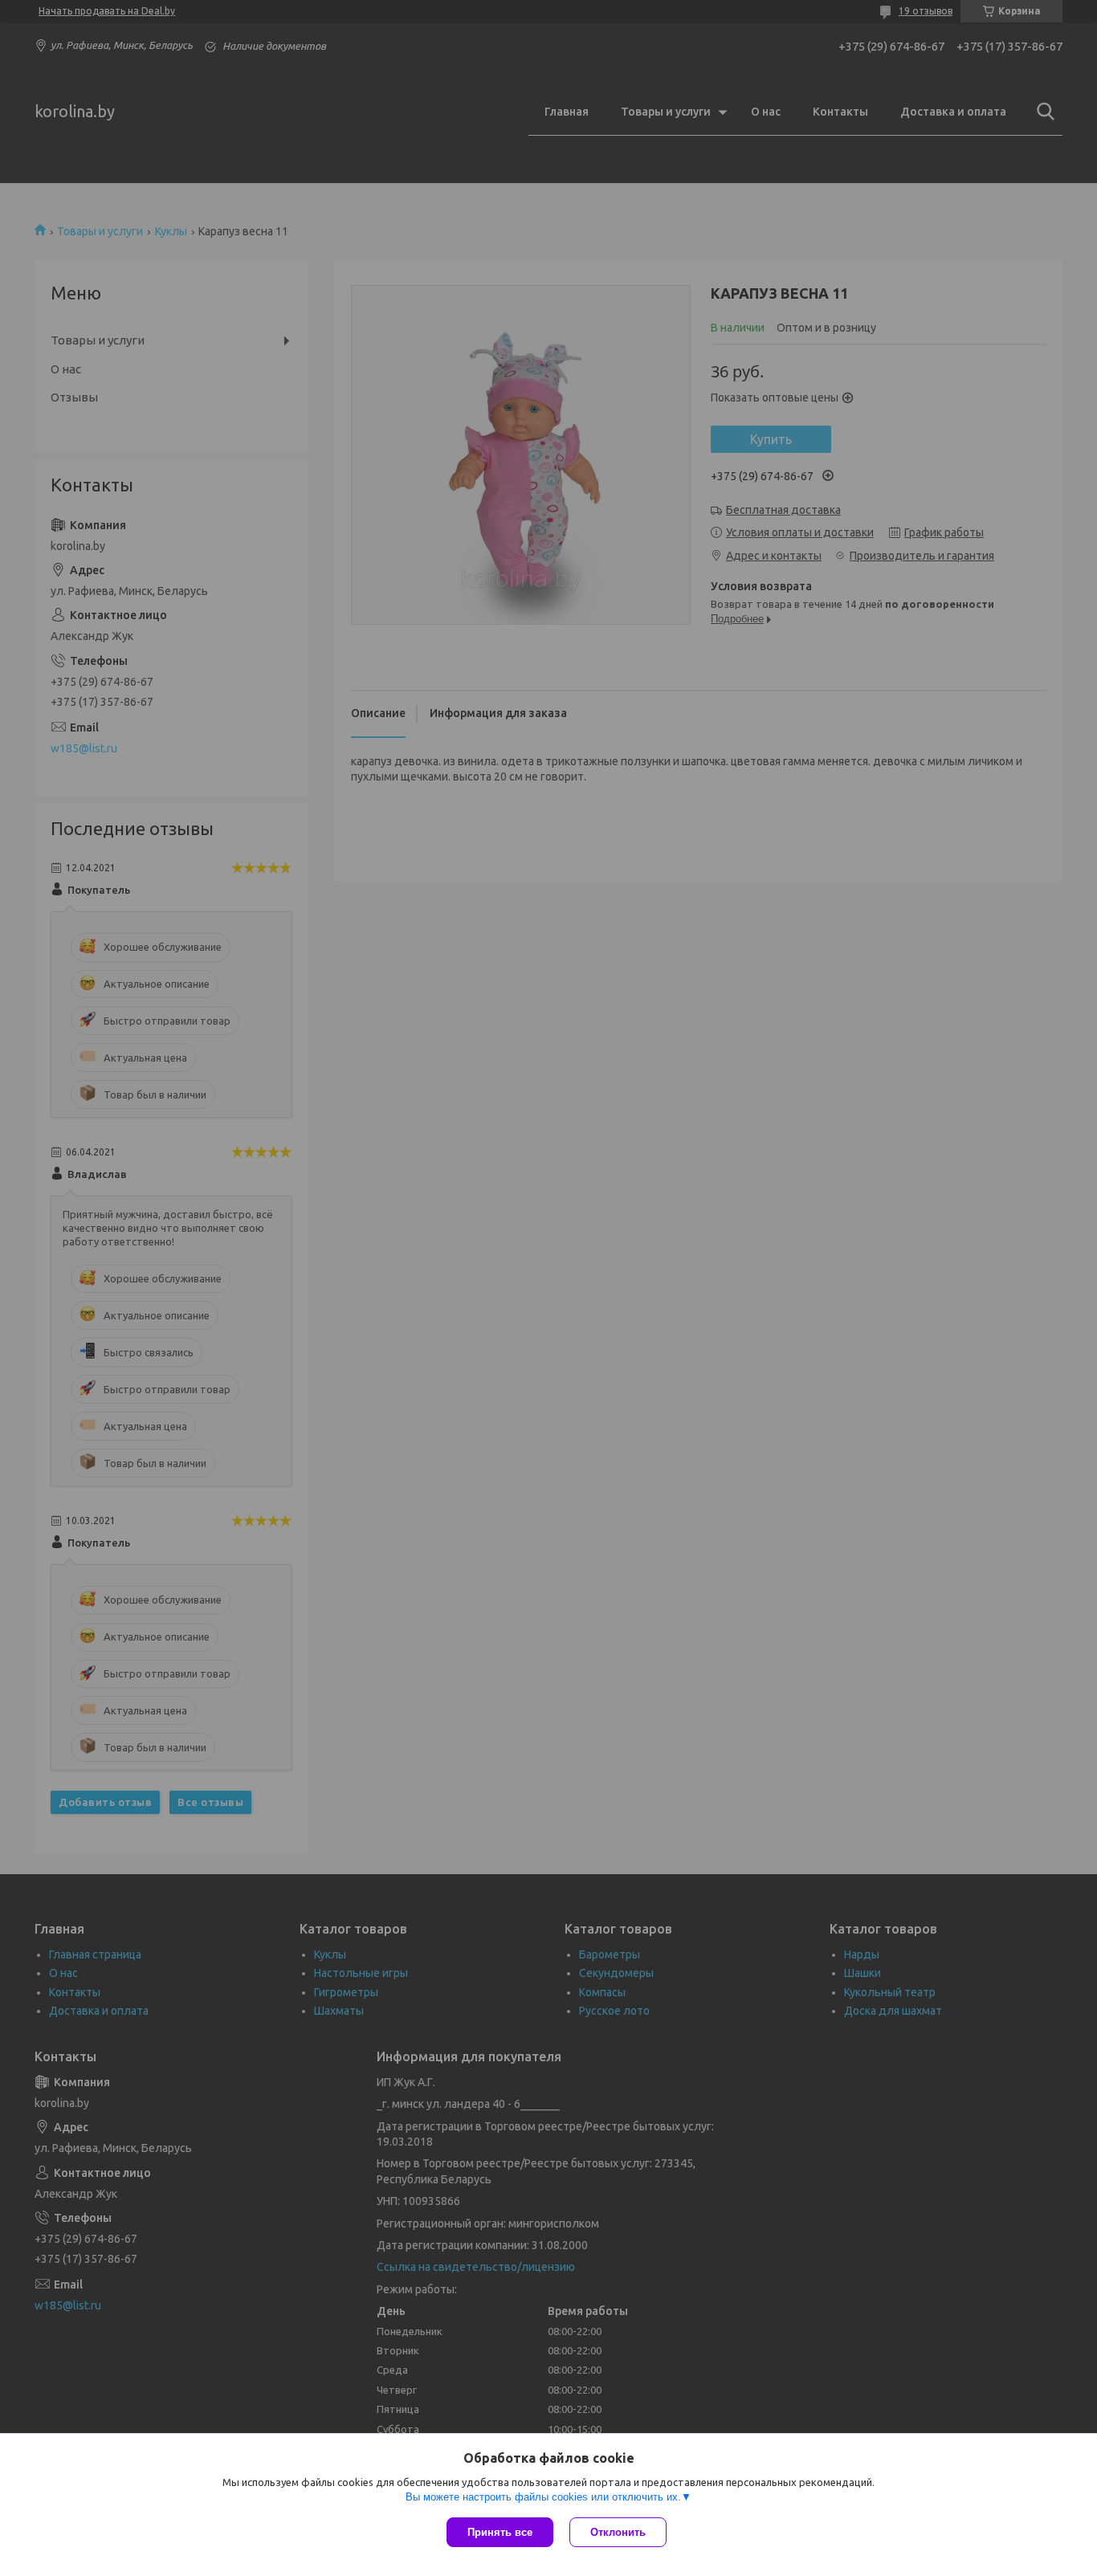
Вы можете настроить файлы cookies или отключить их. (543, 2497)
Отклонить (618, 2532)
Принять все (500, 2532)
